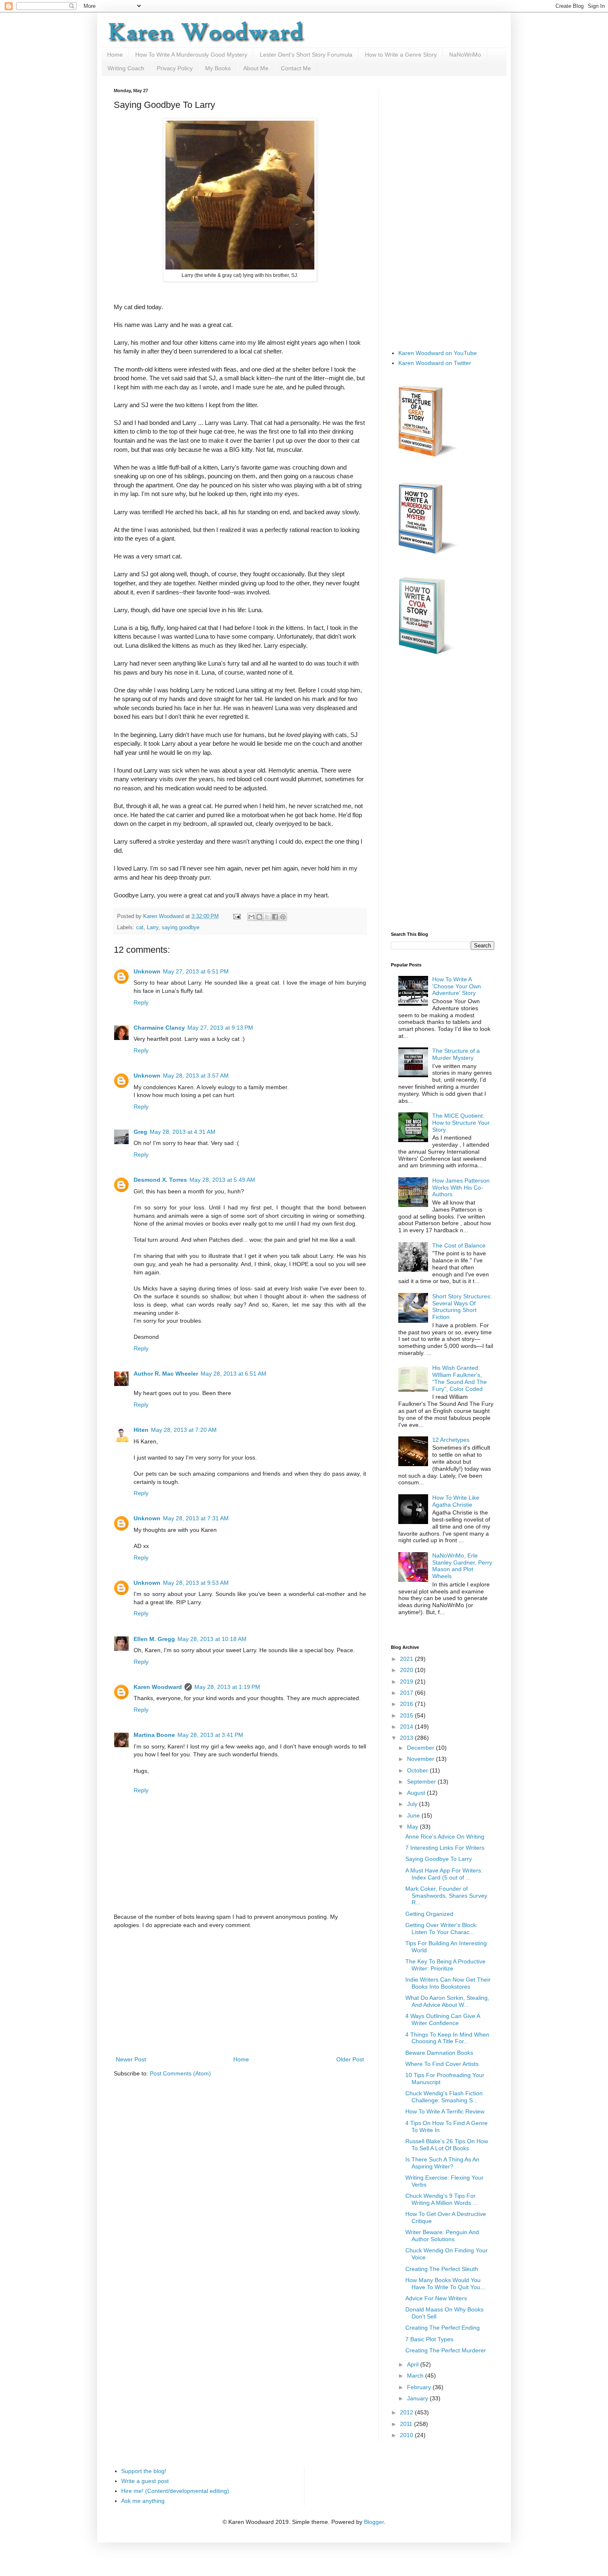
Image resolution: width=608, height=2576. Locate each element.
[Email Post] (237, 916)
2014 (407, 1727)
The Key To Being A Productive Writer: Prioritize (445, 1965)
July (413, 1804)
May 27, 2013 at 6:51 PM (196, 971)
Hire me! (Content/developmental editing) (175, 2491)
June (414, 1815)
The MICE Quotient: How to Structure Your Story (461, 1123)
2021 (407, 1659)
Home (115, 55)
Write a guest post (145, 2481)
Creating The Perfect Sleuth (442, 2269)
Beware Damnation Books (439, 2053)
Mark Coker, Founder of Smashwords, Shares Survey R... (446, 1896)
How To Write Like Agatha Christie (456, 1501)
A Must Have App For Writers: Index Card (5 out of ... (444, 1874)
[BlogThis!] (259, 917)
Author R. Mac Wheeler (166, 1374)
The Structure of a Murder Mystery (456, 1054)
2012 (407, 2412)
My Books (218, 68)
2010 (407, 2435)
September (422, 1782)
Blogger (374, 2522)
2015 (407, 1715)
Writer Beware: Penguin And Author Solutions (442, 2236)
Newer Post (131, 2059)
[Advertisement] (240, 1992)
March (416, 2376)
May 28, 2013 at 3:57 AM (196, 1076)
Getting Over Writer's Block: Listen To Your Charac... (442, 1928)
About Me (256, 68)
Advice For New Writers (436, 2298)
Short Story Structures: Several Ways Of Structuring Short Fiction (462, 1307)
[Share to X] (267, 917)
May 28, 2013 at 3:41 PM (210, 1735)
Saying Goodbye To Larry (439, 1859)
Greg (140, 1132)
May (413, 1827)
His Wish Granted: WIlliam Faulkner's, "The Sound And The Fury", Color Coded (460, 1378)
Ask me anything (143, 2501)
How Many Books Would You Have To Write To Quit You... (445, 2284)
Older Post (350, 2059)
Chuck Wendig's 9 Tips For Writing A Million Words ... (442, 2199)
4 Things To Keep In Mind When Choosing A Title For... (447, 2038)
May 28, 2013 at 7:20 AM (184, 1430)
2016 (407, 1704)
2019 (407, 1682)
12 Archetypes (451, 1440)
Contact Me (296, 68)
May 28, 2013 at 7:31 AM (196, 1518)
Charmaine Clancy (159, 1028)
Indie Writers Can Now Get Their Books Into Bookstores (448, 1983)
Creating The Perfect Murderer (446, 2350)
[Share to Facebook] (275, 917)
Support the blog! (144, 2471)
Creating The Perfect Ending (443, 2328)
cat (140, 928)
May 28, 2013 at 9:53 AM (196, 1583)
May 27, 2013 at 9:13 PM (220, 1028)
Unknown (147, 971)
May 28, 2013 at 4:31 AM (183, 1132)
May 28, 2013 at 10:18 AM (212, 1639)
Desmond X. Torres (160, 1180)
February (420, 2387)
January (418, 2398)
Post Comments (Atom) (180, 2073)
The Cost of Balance (459, 1245)
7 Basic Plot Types (429, 2339)
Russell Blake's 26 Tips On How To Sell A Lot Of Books (447, 2145)
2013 (407, 1738)
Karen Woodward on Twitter (435, 363)
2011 (407, 2424)
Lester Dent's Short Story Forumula (306, 55)
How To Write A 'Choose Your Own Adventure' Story (457, 986)
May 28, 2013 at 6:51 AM (233, 1374)
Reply (141, 1002)
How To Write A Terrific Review (445, 2111)
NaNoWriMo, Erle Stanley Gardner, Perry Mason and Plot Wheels (462, 1566)
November (421, 1759)
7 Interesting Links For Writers (445, 1848)
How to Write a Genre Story (401, 55)
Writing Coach (126, 68)
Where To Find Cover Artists (442, 2064)
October (418, 1770)
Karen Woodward (164, 916)
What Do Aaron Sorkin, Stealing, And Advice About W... (447, 2001)
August (417, 1793)
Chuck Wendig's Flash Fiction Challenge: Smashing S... (444, 2097)
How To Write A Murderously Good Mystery (191, 55)
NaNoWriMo (465, 55)
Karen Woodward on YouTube (438, 353)
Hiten (141, 1430)
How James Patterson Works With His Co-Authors (461, 1188)
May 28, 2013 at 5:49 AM (222, 1180)
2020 (407, 1670)
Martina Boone (154, 1735)
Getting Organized (429, 1914)
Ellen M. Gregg (154, 1639)
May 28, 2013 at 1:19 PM (227, 1687)
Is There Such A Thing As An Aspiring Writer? (442, 2163)
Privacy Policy (175, 68)
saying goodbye (181, 928)
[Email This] (251, 917)
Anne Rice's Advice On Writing (445, 1837)
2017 (407, 1693)
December (421, 1748)
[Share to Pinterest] (283, 917)
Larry (153, 928)
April (414, 2364)
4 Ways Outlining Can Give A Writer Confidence (443, 2019)
